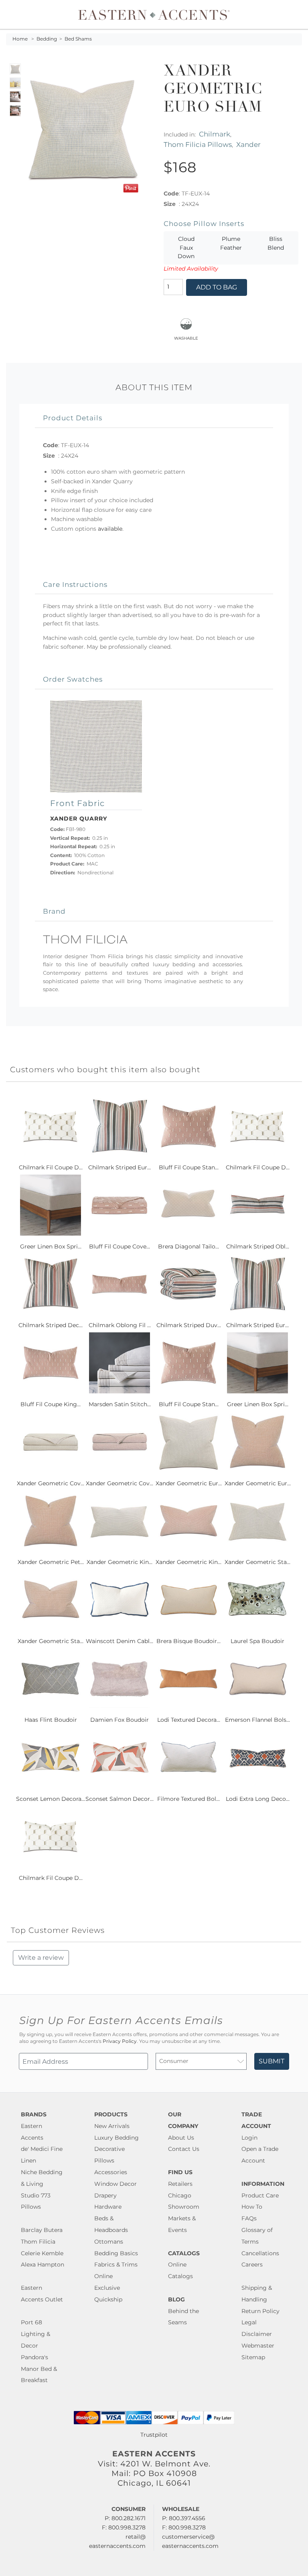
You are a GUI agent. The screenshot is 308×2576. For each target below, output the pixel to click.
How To (252, 2207)
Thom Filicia (38, 2242)
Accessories (111, 2172)
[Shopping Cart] (296, 14)
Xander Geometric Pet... (51, 1562)
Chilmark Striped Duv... (189, 1325)
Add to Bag (217, 287)
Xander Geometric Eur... (189, 1483)
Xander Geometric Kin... (120, 1562)
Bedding (47, 39)
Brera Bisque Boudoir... (188, 1641)
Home (20, 39)
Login (249, 2138)
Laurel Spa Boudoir (257, 1641)
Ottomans (109, 2242)
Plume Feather (231, 243)
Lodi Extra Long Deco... (258, 1799)
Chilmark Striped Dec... (51, 1325)
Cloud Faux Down (186, 247)
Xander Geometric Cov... (51, 1483)
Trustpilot (154, 2435)
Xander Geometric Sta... (257, 1562)
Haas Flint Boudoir (51, 1720)
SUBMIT (272, 2061)
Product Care (260, 2195)
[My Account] (290, 14)
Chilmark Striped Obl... (258, 1246)
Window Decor (115, 2184)
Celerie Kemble (42, 2253)
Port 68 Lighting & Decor (35, 2334)
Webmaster (258, 2346)
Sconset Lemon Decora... (51, 1799)
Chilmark (215, 134)
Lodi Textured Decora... (189, 1720)
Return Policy (260, 2311)
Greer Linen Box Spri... (51, 1246)
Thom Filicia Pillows (198, 144)
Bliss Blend (276, 243)
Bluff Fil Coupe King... (51, 1404)
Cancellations (260, 2253)
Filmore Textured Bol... (188, 1799)
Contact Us (184, 2149)
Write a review (41, 1958)
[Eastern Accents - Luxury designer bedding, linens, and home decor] (154, 14)
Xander (248, 144)
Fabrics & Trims (116, 2264)
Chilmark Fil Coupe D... (51, 1167)
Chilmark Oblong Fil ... (120, 1325)
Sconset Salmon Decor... (120, 1799)
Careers (252, 2264)
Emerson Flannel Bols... (257, 1720)
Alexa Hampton (43, 2264)
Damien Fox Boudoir (120, 1720)
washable (186, 337)
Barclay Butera (42, 2230)
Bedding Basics (116, 2253)
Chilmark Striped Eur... (120, 1167)
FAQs (249, 2218)
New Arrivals (112, 2126)
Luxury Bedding (117, 2138)
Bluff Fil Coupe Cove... (120, 1246)
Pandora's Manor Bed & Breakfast (39, 2369)
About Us (181, 2138)
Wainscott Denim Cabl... (120, 1641)
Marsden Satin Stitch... (120, 1404)
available (110, 529)
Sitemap (253, 2357)
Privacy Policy (120, 2041)
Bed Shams (78, 39)
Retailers (180, 2184)
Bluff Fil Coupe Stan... (189, 1167)
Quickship (108, 2299)
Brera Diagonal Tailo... (188, 1246)
